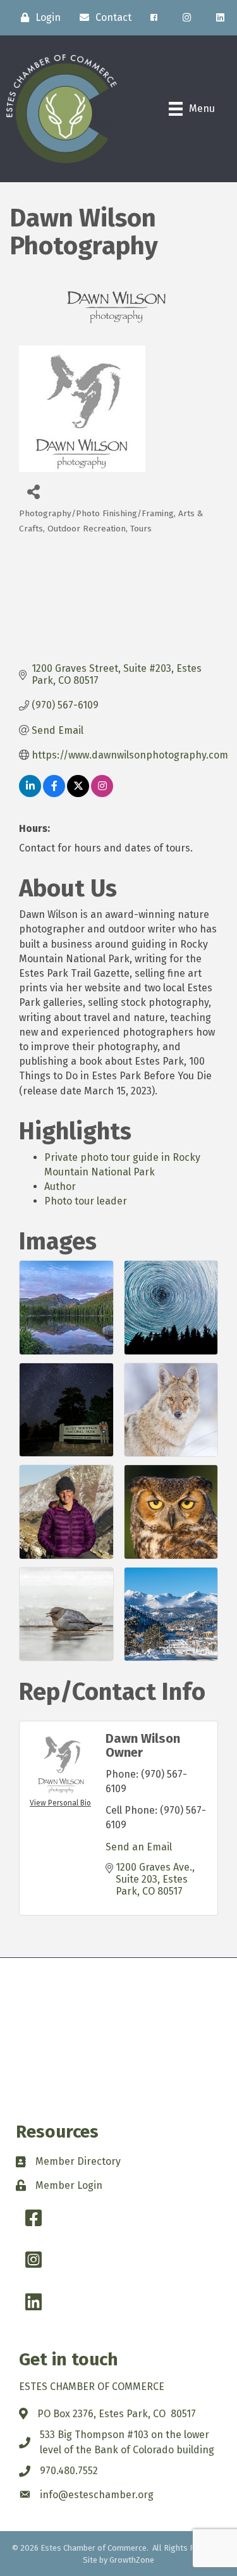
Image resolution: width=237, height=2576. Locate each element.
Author (60, 1186)
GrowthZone (132, 2560)
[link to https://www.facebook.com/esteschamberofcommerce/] (154, 18)
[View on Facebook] (54, 794)
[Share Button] (33, 491)
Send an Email (139, 1847)
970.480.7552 (69, 2471)
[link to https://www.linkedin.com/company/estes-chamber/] (220, 18)
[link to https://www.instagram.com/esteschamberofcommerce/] (187, 18)
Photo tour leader (86, 1201)
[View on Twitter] (78, 794)
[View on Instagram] (102, 794)
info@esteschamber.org (97, 2495)
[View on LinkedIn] (30, 794)
